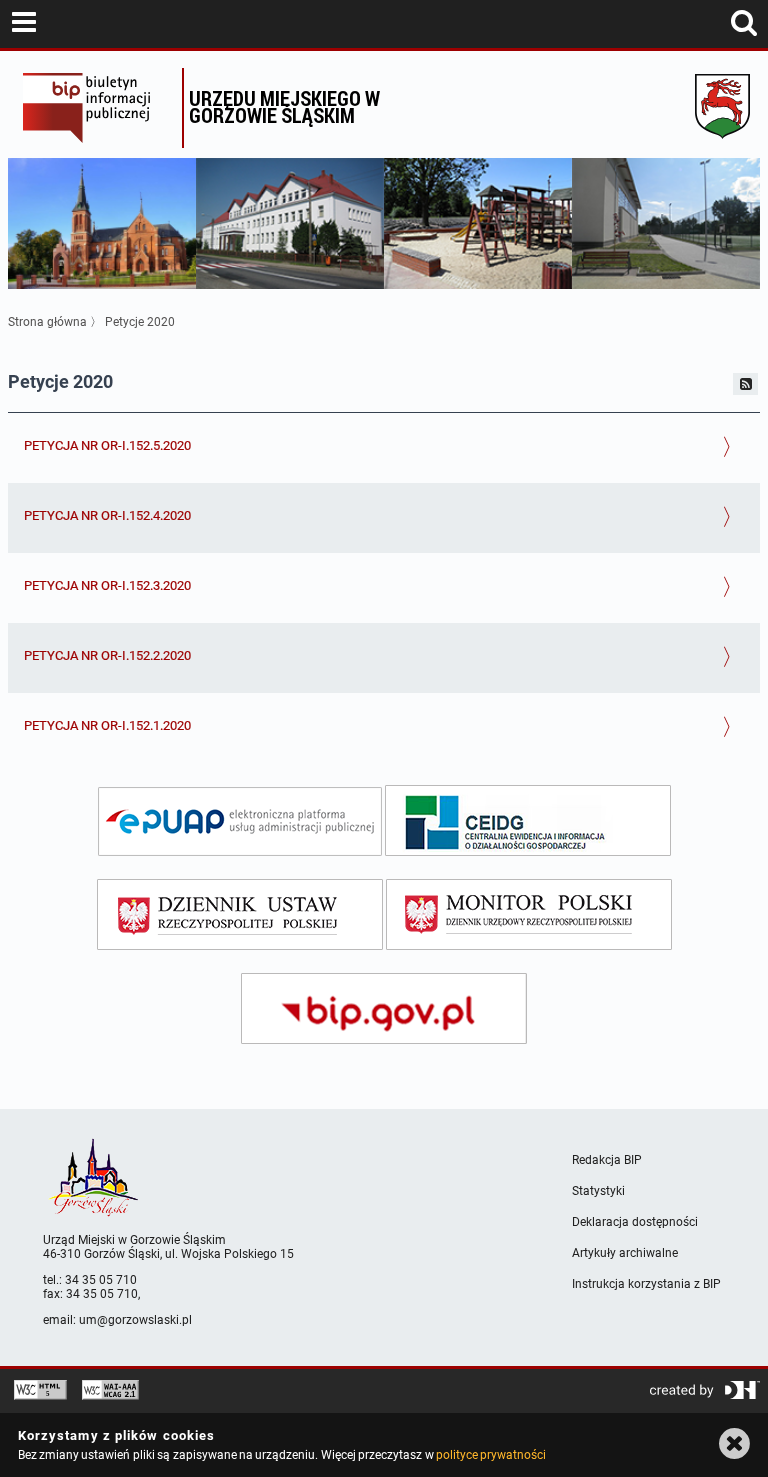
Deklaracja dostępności (635, 1222)
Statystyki (598, 1191)
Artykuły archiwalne (625, 1253)
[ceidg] (528, 820)
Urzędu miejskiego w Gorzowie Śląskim (284, 106)
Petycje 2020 (140, 322)
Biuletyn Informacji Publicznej (97, 108)
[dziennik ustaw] (240, 914)
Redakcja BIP (607, 1160)
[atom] (746, 384)
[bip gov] (384, 1008)
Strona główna (47, 322)
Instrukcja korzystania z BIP (646, 1284)
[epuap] (240, 821)
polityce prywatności (491, 1455)
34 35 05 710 (101, 1280)
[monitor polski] (529, 914)
